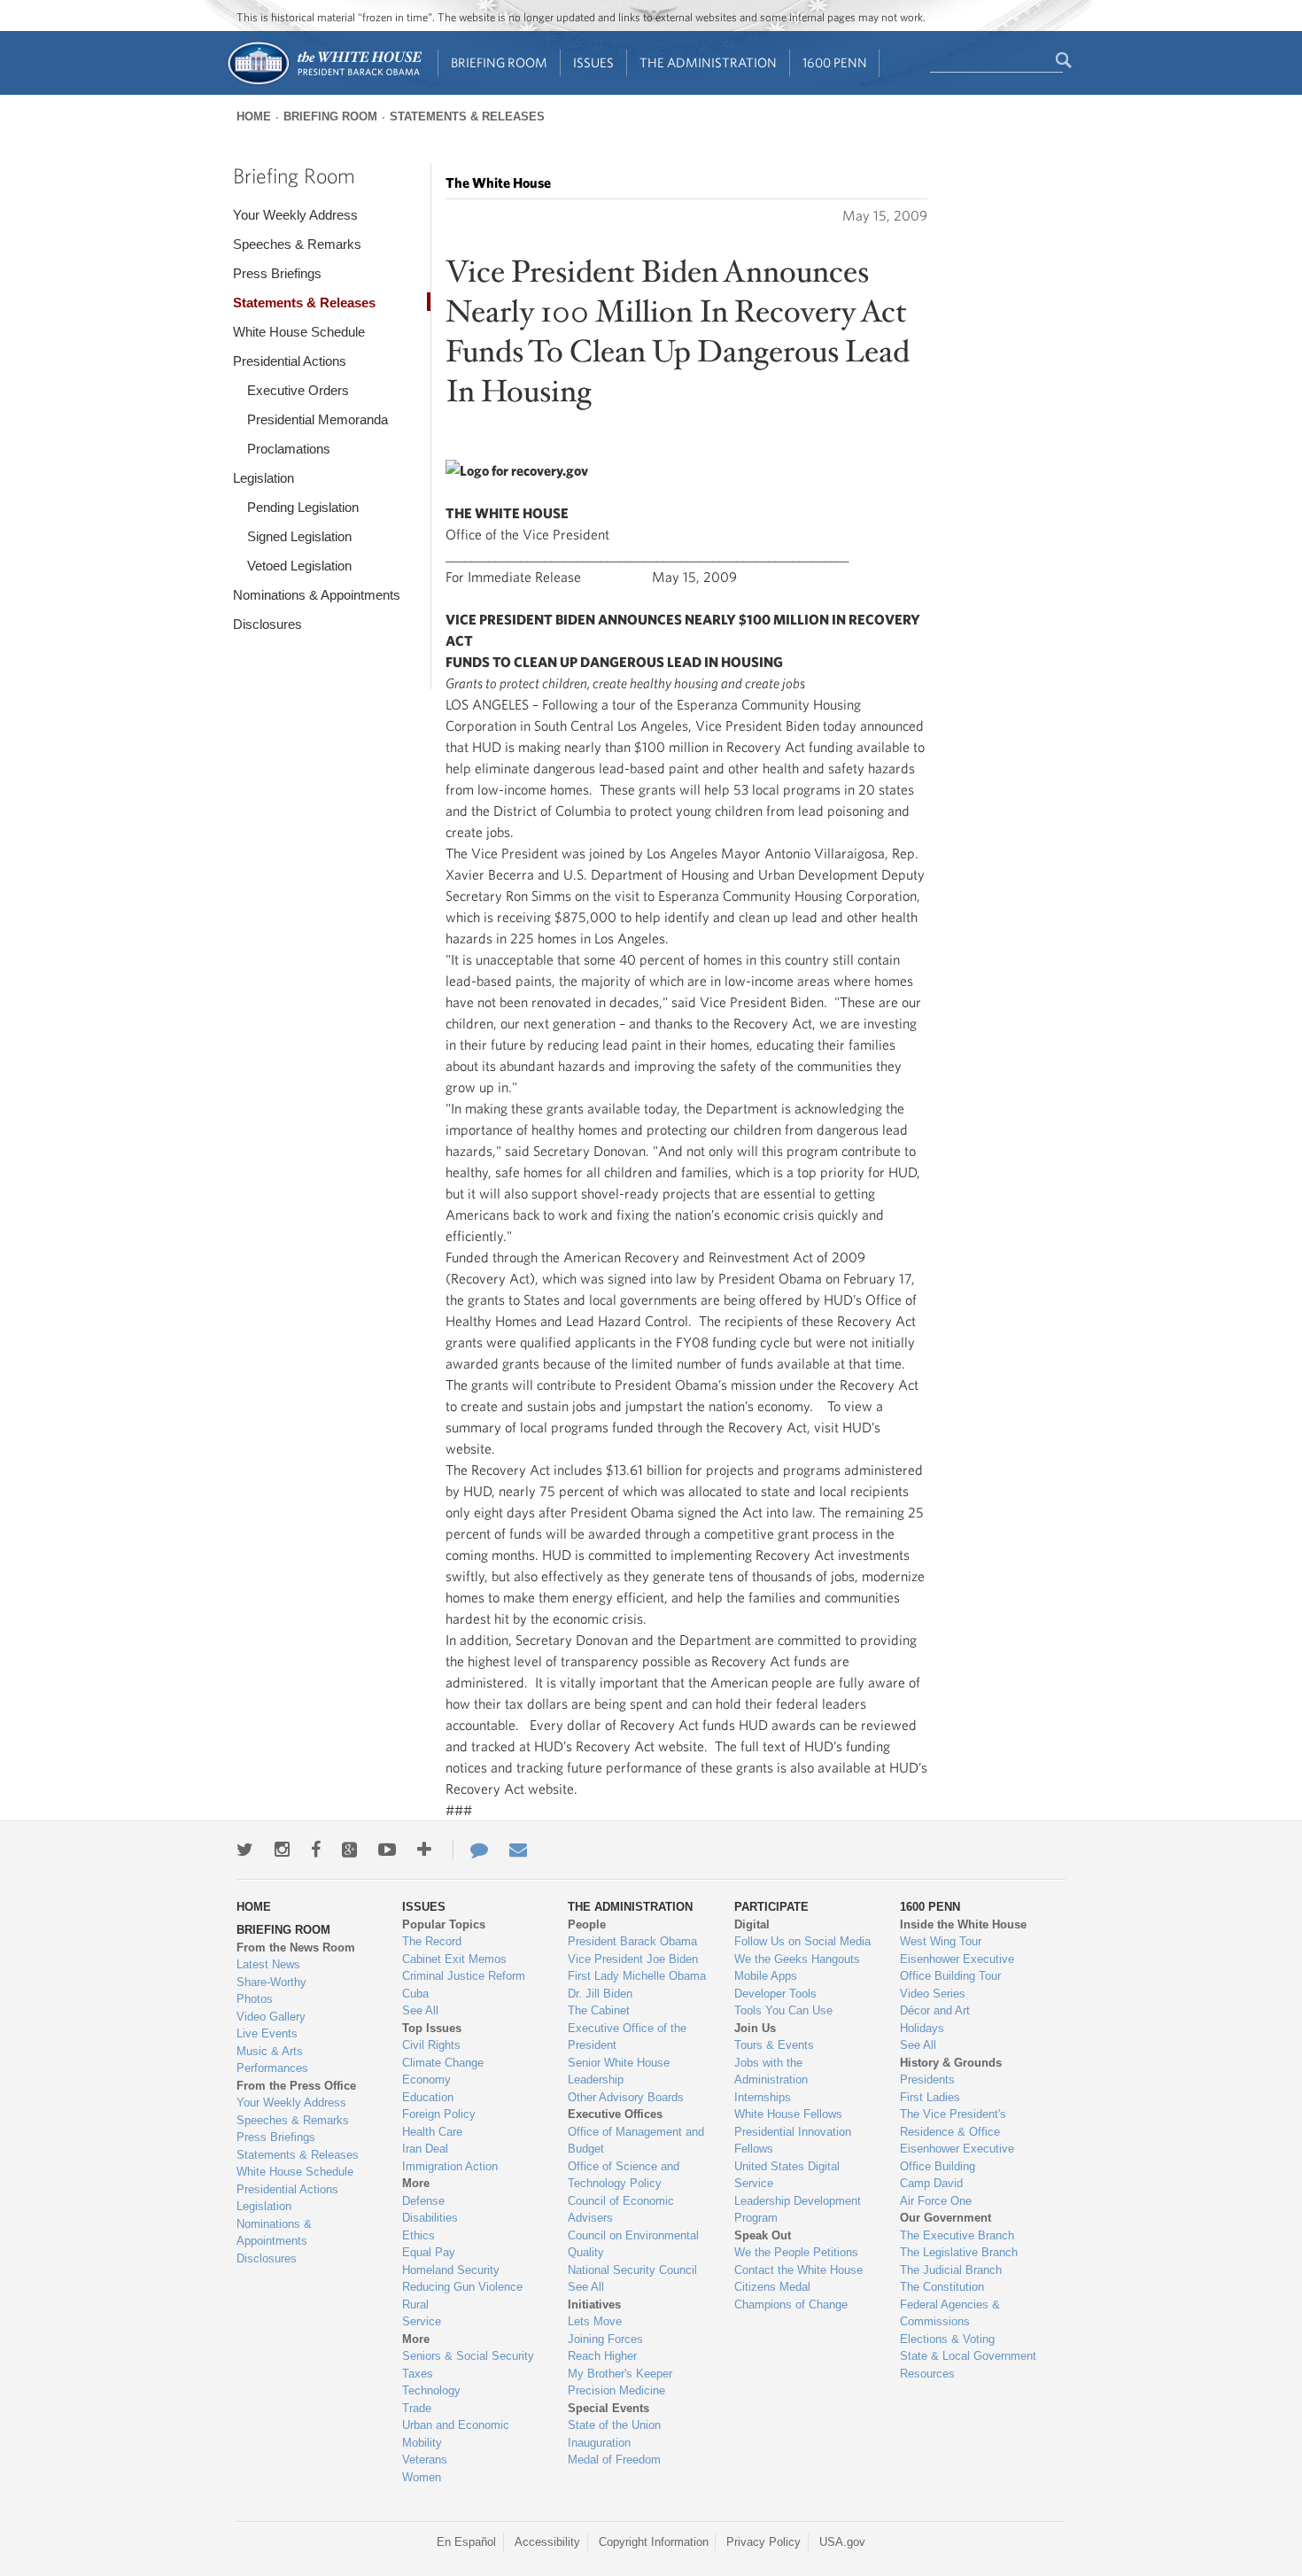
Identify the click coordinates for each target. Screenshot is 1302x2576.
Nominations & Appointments (317, 595)
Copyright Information (654, 2542)
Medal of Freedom (614, 2460)
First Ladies (930, 2097)
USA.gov (842, 2542)
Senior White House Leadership (619, 2072)
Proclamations (289, 449)
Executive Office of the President (627, 2037)
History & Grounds (951, 2063)
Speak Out (763, 2235)
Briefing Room (499, 62)
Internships (763, 2097)
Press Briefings (277, 273)
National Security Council (632, 2270)
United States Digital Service (787, 2175)
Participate (771, 1907)
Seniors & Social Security (468, 2356)
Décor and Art (935, 2010)
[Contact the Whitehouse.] (470, 1850)
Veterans (425, 2460)
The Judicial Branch (951, 2270)
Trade (417, 2408)
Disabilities (430, 2218)
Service (422, 2321)
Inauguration (599, 2443)
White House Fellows (788, 2114)
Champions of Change (791, 2304)
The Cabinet (599, 2010)
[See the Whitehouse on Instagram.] (282, 1850)
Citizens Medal (772, 2287)
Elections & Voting (947, 2339)
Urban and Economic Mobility (456, 2434)
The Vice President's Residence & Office (953, 2123)
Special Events (608, 2408)
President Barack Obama (632, 1941)
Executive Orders (298, 390)
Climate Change (443, 2063)
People (587, 1924)
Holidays (922, 2028)
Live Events (267, 2033)
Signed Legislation (299, 536)
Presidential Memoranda (318, 419)
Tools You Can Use (783, 2010)
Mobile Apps (766, 1976)
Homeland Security (451, 2270)
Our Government (945, 2218)
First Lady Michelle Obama (637, 1976)
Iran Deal (425, 2149)
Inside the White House (963, 1924)
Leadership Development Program (798, 2210)
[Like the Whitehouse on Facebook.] (316, 1850)
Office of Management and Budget (636, 2141)
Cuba (415, 1994)
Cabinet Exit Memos (454, 1959)
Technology (431, 2390)
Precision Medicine (616, 2390)
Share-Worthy (271, 1982)
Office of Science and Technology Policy (624, 2175)
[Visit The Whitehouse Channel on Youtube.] (387, 1850)
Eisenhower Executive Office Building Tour (957, 1968)
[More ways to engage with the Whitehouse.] (424, 1850)
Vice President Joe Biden (633, 1959)
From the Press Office (296, 2086)
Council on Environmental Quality (633, 2244)
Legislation (263, 478)
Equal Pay (429, 2252)
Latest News (268, 1964)
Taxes (418, 2374)
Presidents (927, 2079)
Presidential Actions (290, 361)
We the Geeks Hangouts (797, 1959)
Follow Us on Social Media (802, 1941)
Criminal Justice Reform (464, 1976)
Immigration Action (450, 2166)
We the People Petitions (796, 2252)
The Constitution (942, 2287)
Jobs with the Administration (771, 2072)
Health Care (432, 2132)
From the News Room (296, 1948)
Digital (752, 1924)
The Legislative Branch (959, 2252)
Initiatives (594, 2304)
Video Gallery (271, 2017)
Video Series (933, 1994)
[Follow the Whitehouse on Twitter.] (245, 1850)
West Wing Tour (941, 1941)
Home (254, 116)
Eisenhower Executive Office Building (957, 2157)
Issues (593, 62)
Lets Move (595, 2321)
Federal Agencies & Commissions (950, 2313)
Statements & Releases (467, 116)
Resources (927, 2374)
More (416, 2183)
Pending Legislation (303, 507)
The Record (432, 1941)
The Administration (708, 62)
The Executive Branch (957, 2235)
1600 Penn (835, 62)
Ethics (418, 2235)
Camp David (931, 2183)
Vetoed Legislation (299, 566)
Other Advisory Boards (626, 2097)
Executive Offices (615, 2114)
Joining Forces (605, 2339)
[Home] (324, 83)
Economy (426, 2079)
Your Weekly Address (295, 215)
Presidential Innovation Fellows (793, 2141)
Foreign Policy (439, 2114)
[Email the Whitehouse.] (518, 1850)
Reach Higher (602, 2356)
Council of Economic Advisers (621, 2210)
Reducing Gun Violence (462, 2287)
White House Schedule (299, 332)
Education (428, 2097)
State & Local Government (968, 2356)
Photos (255, 1999)
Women (422, 2477)
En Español (466, 2542)
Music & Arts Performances (272, 2060)
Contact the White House (798, 2270)
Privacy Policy (763, 2542)
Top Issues (432, 2028)
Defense (423, 2201)
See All (420, 2010)
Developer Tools (775, 1994)
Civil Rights (431, 2045)
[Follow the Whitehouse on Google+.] (349, 1850)
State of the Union (614, 2425)
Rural (415, 2304)
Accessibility (547, 2542)
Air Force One (936, 2201)
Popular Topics (444, 1924)
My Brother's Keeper (620, 2374)
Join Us (755, 2028)
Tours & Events (774, 2045)
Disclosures (267, 624)
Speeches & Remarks (297, 244)
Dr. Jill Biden (600, 1994)
